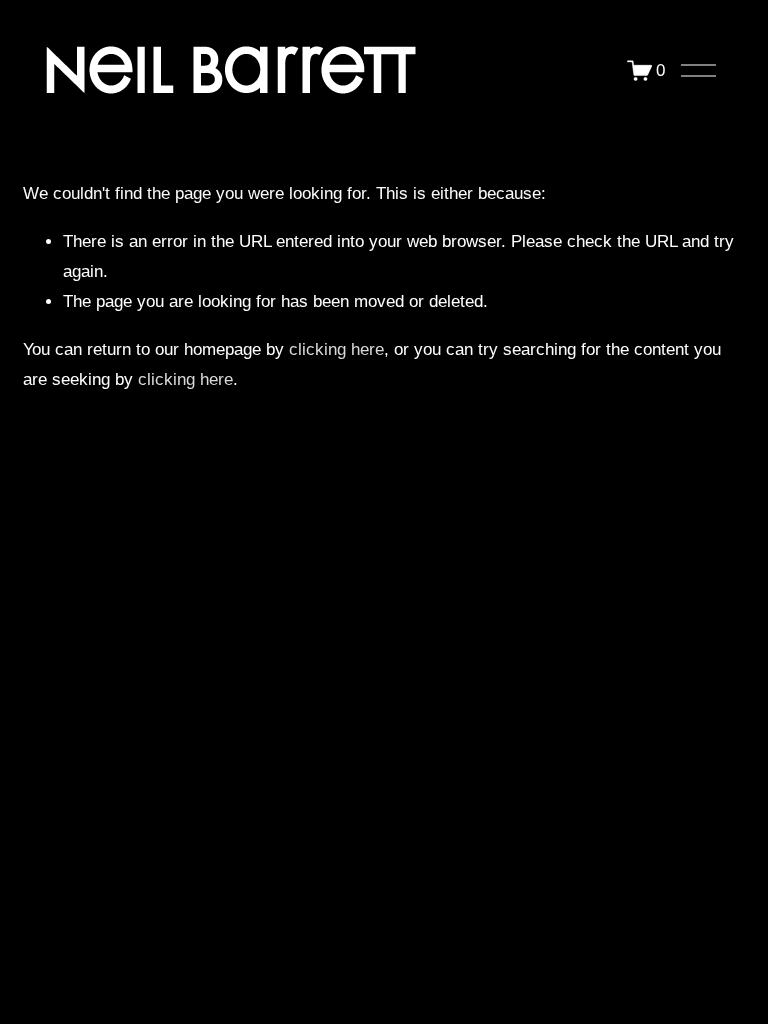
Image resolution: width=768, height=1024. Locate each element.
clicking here (336, 349)
